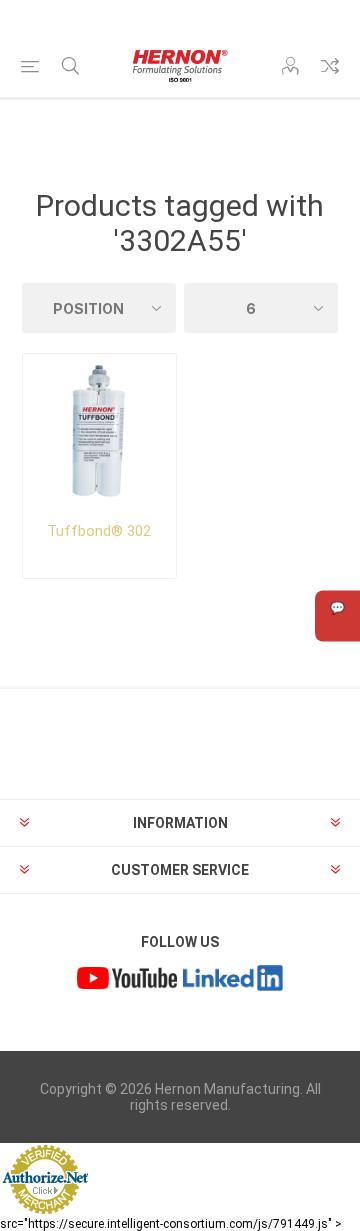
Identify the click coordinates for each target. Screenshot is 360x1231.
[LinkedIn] (233, 981)
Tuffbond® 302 (99, 531)
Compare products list (330, 66)
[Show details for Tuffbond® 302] (99, 430)
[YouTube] (127, 981)
